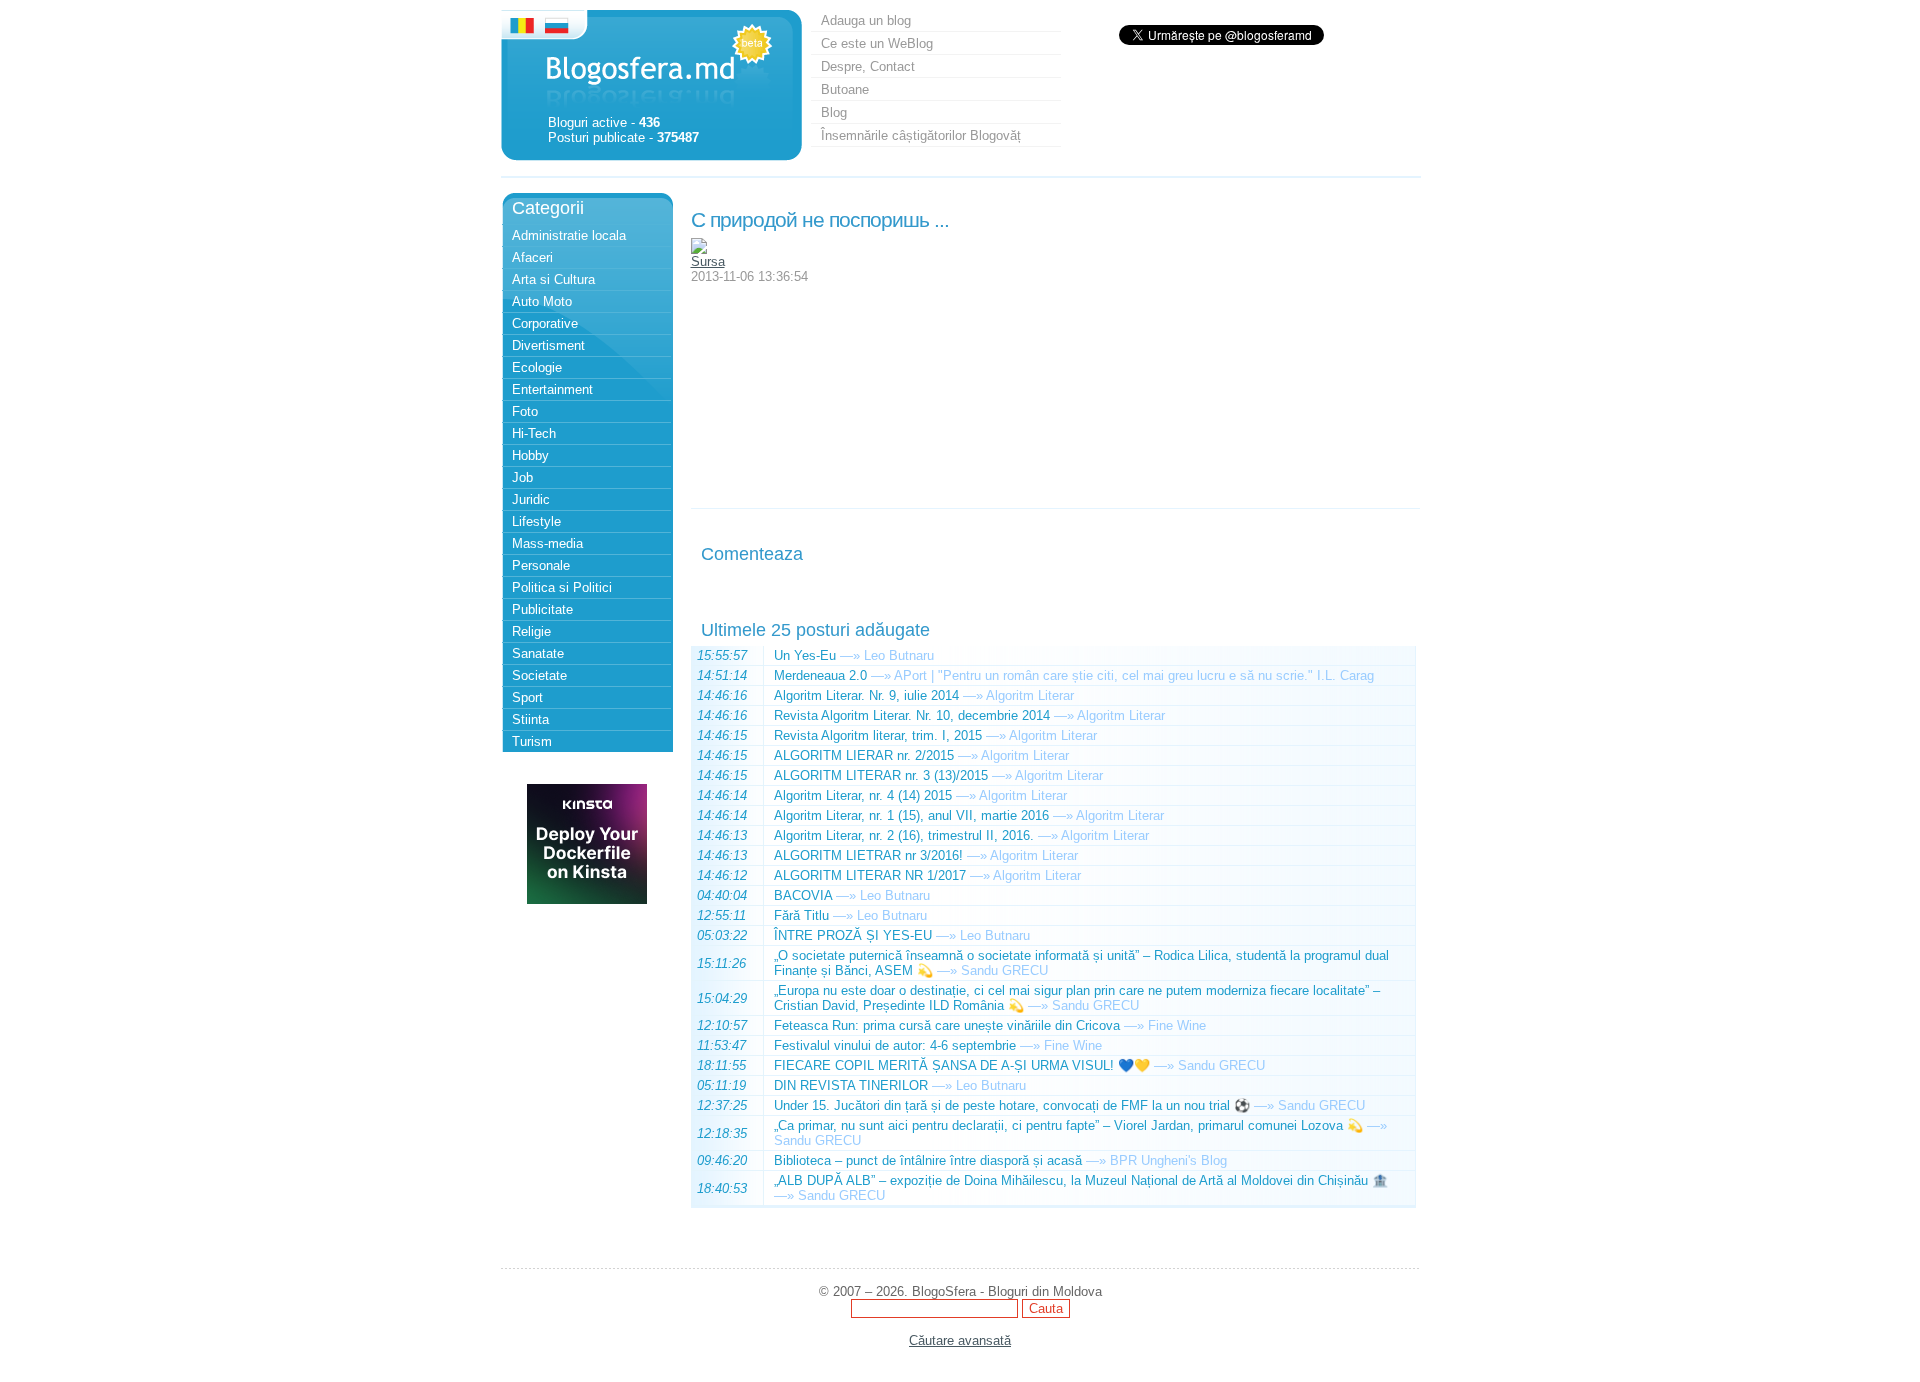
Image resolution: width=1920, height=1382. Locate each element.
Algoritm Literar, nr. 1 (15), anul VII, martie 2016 (911, 815)
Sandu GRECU (1004, 970)
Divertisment (548, 345)
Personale (541, 565)
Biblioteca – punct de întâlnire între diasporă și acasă (928, 1160)
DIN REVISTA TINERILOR (851, 1085)
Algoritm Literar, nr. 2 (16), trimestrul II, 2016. (904, 835)
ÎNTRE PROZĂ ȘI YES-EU (853, 935)
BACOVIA (803, 895)
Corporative (545, 323)
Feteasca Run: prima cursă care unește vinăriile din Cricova (947, 1025)
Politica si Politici (562, 587)
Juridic (531, 499)
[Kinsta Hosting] (587, 899)
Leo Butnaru (899, 655)
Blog (834, 112)
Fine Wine (1177, 1025)
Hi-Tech (534, 433)
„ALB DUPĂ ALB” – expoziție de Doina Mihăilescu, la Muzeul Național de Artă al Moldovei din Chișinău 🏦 (1081, 1180)
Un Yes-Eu (805, 655)
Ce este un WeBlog (877, 43)
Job (522, 477)
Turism (532, 741)
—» (850, 655)
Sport (527, 697)
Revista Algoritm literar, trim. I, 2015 (878, 735)
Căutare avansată (960, 1340)
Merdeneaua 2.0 (820, 675)
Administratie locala (569, 235)
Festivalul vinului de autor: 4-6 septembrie (895, 1045)
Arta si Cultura (553, 279)
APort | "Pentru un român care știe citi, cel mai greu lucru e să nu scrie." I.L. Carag (1134, 675)
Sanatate (538, 653)
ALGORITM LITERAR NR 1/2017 (870, 875)
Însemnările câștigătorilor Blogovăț (921, 135)
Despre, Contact (868, 66)
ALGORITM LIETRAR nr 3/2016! (868, 855)
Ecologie (537, 367)
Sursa (708, 261)
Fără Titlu (801, 915)
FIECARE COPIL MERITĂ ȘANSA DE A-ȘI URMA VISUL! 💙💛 (962, 1065)
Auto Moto (542, 301)
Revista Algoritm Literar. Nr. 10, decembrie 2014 (912, 715)
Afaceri (532, 257)
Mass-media (547, 543)
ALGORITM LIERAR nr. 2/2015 (864, 755)
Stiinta (530, 719)
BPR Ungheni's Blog (1168, 1160)
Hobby (530, 455)
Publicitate (542, 609)
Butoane (845, 89)
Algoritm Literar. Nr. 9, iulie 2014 (866, 695)
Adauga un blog (866, 20)
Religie (531, 631)
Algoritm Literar (1030, 695)
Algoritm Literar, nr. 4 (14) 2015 (863, 795)
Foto (525, 411)
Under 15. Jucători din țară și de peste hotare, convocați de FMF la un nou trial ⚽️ (1012, 1105)
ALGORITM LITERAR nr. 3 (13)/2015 (881, 775)
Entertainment (552, 389)
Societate (539, 675)
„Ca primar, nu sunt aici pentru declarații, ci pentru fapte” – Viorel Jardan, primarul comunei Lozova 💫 (1068, 1125)
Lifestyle (536, 521)
